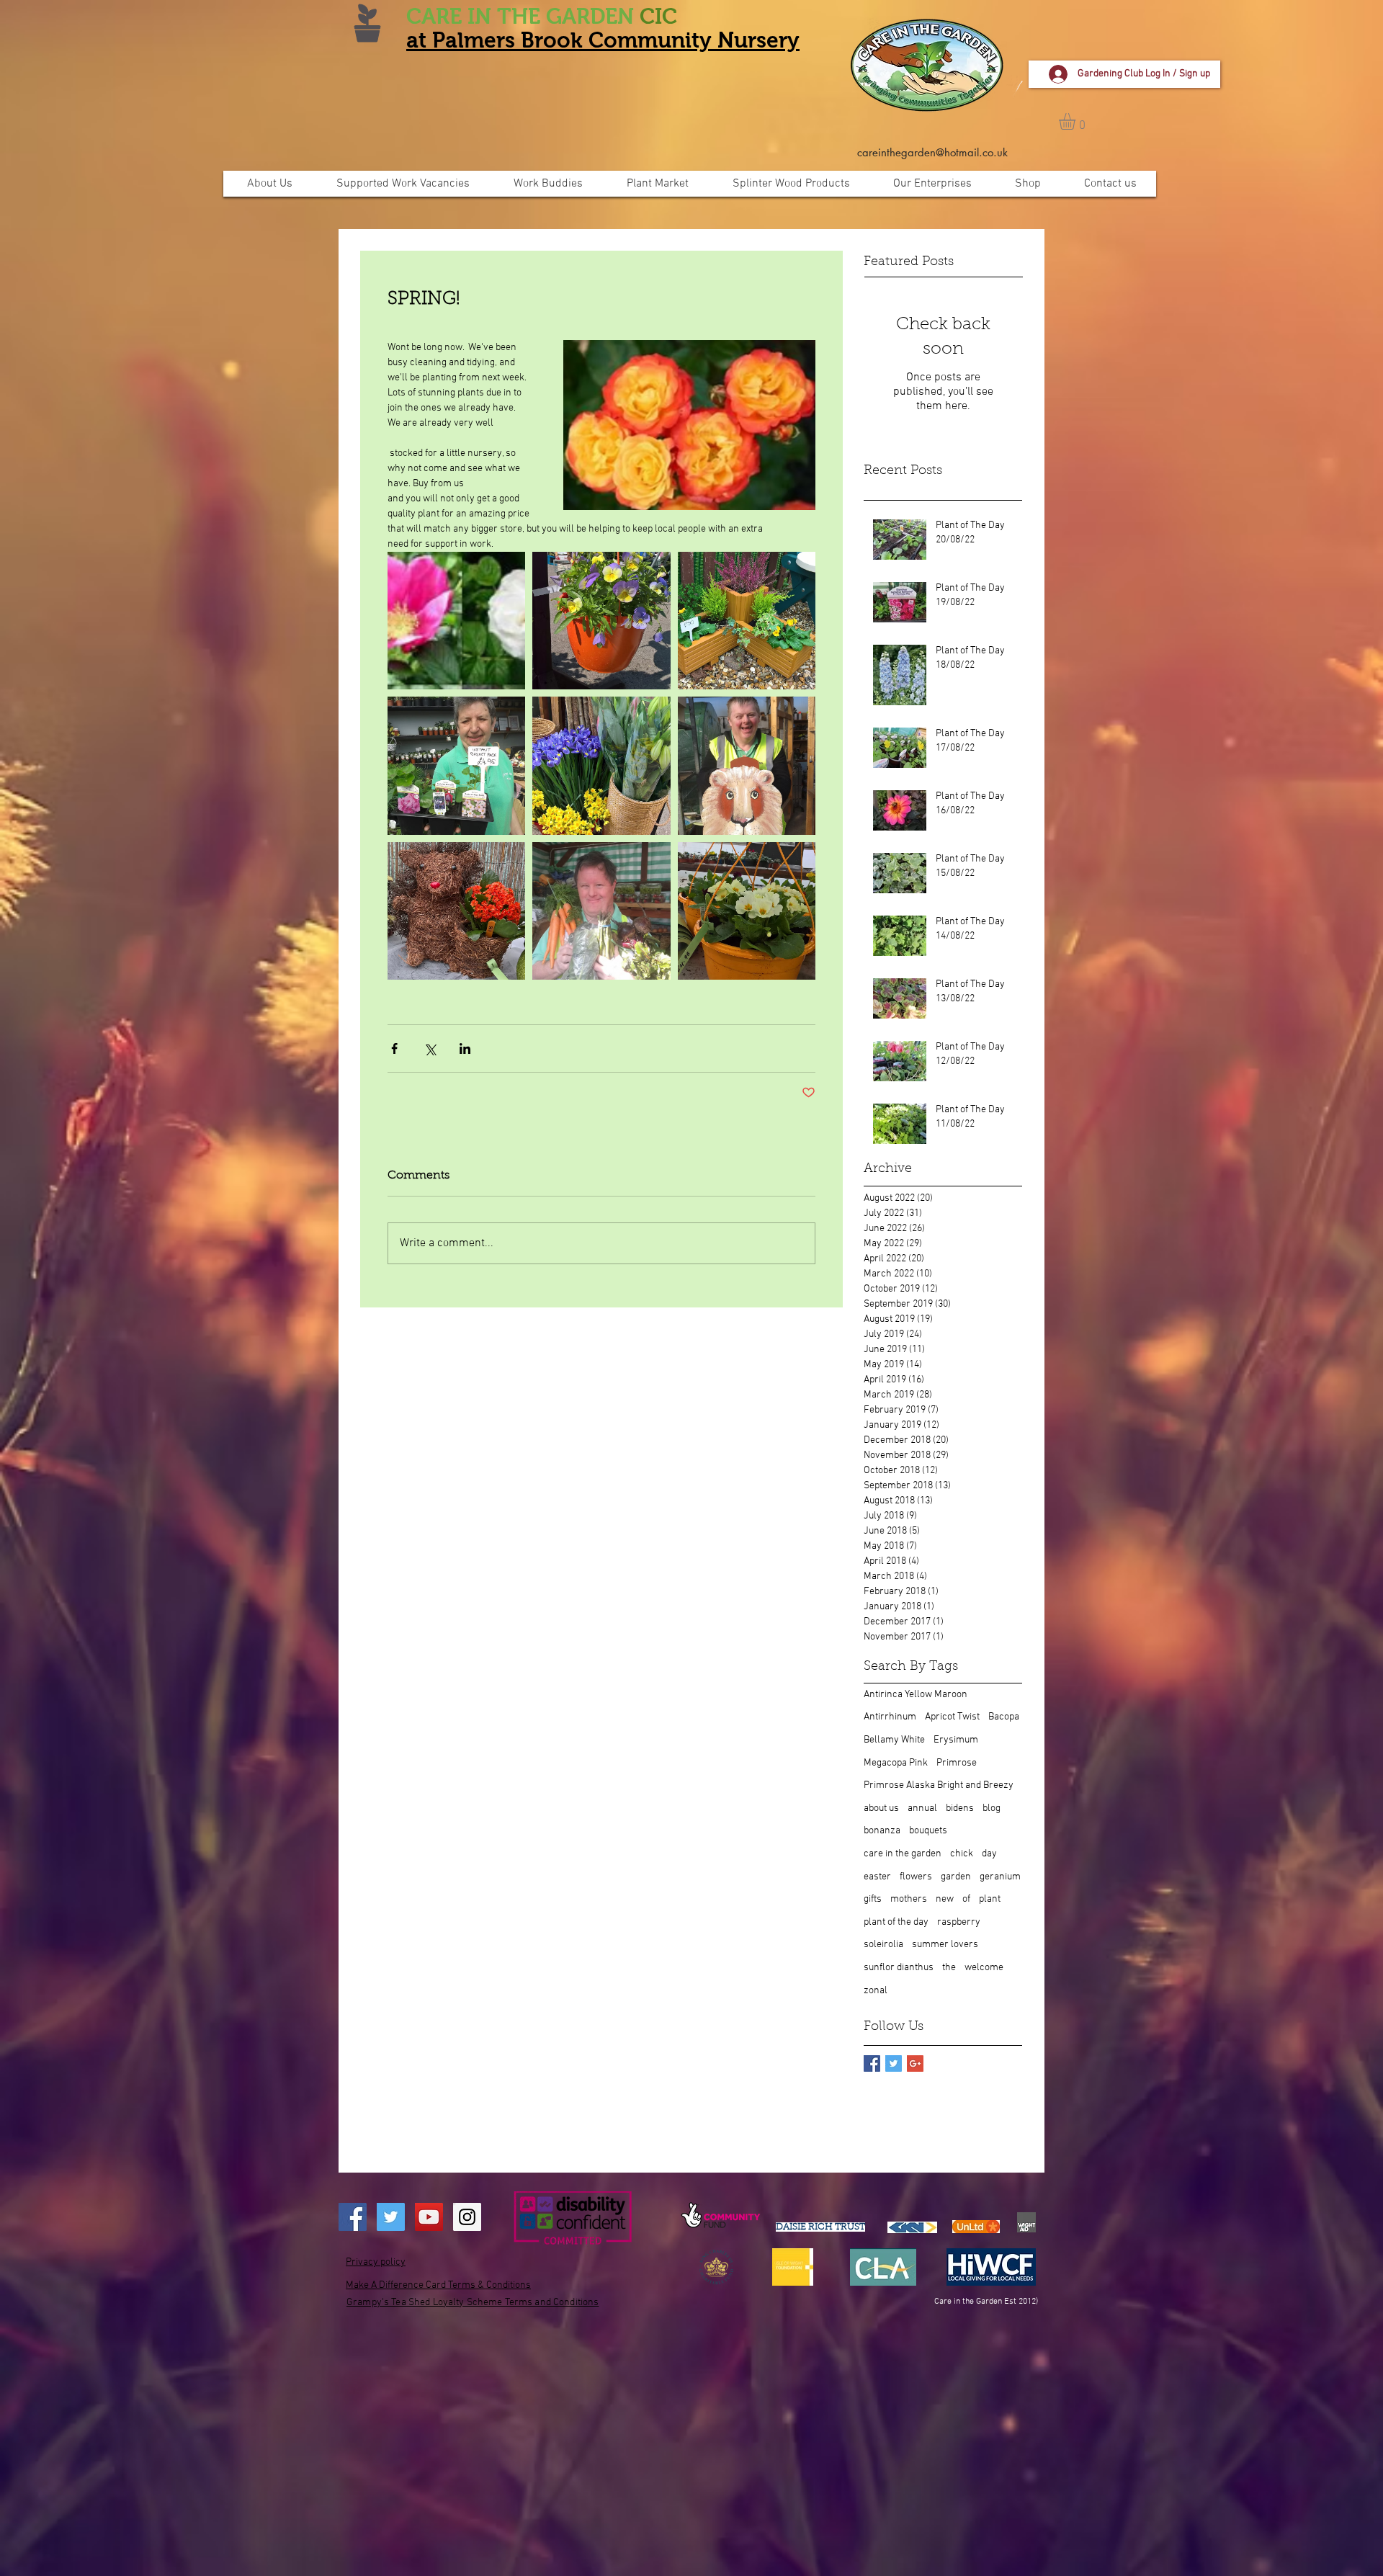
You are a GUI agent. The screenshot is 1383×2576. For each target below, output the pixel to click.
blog (992, 1808)
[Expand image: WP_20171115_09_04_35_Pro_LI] (456, 911)
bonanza (882, 1831)
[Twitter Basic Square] (894, 2063)
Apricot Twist (952, 1717)
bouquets (928, 1831)
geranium (1000, 1877)
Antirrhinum (890, 1717)
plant (990, 1899)
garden (956, 1877)
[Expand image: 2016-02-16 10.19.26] (747, 765)
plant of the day (896, 1922)
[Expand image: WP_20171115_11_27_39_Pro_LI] (747, 621)
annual (922, 1808)
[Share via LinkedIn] (465, 1048)
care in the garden (903, 1854)
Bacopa (1004, 1717)
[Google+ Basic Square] (915, 2063)
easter (877, 1877)
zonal (876, 1991)
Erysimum (956, 1740)
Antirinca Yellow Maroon (916, 1695)
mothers (909, 1899)
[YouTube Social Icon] (429, 2217)
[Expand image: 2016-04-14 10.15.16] (601, 911)
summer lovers (945, 1945)
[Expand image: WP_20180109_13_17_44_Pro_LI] (747, 911)
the (949, 1968)
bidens (960, 1808)
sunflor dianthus (899, 1968)
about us (881, 1808)
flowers (916, 1877)
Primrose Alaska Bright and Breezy (939, 1785)
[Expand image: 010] (601, 621)
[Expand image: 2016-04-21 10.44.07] (456, 765)
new (945, 1899)
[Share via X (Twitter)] (430, 1048)
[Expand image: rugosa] (456, 621)
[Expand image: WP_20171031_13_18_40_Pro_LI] (601, 765)
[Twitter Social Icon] (391, 2217)
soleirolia (883, 1945)
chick (962, 1854)
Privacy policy (376, 2262)
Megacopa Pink (896, 1763)
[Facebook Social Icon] (353, 2217)
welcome (984, 1968)
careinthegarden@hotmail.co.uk (932, 152)
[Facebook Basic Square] (872, 2063)
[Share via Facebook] (394, 1048)
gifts (873, 1899)
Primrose (957, 1763)
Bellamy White (894, 1740)
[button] (1077, 121)
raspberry (959, 1922)
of (966, 1899)
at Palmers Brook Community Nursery (603, 40)
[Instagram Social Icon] (467, 2217)
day (989, 1854)
